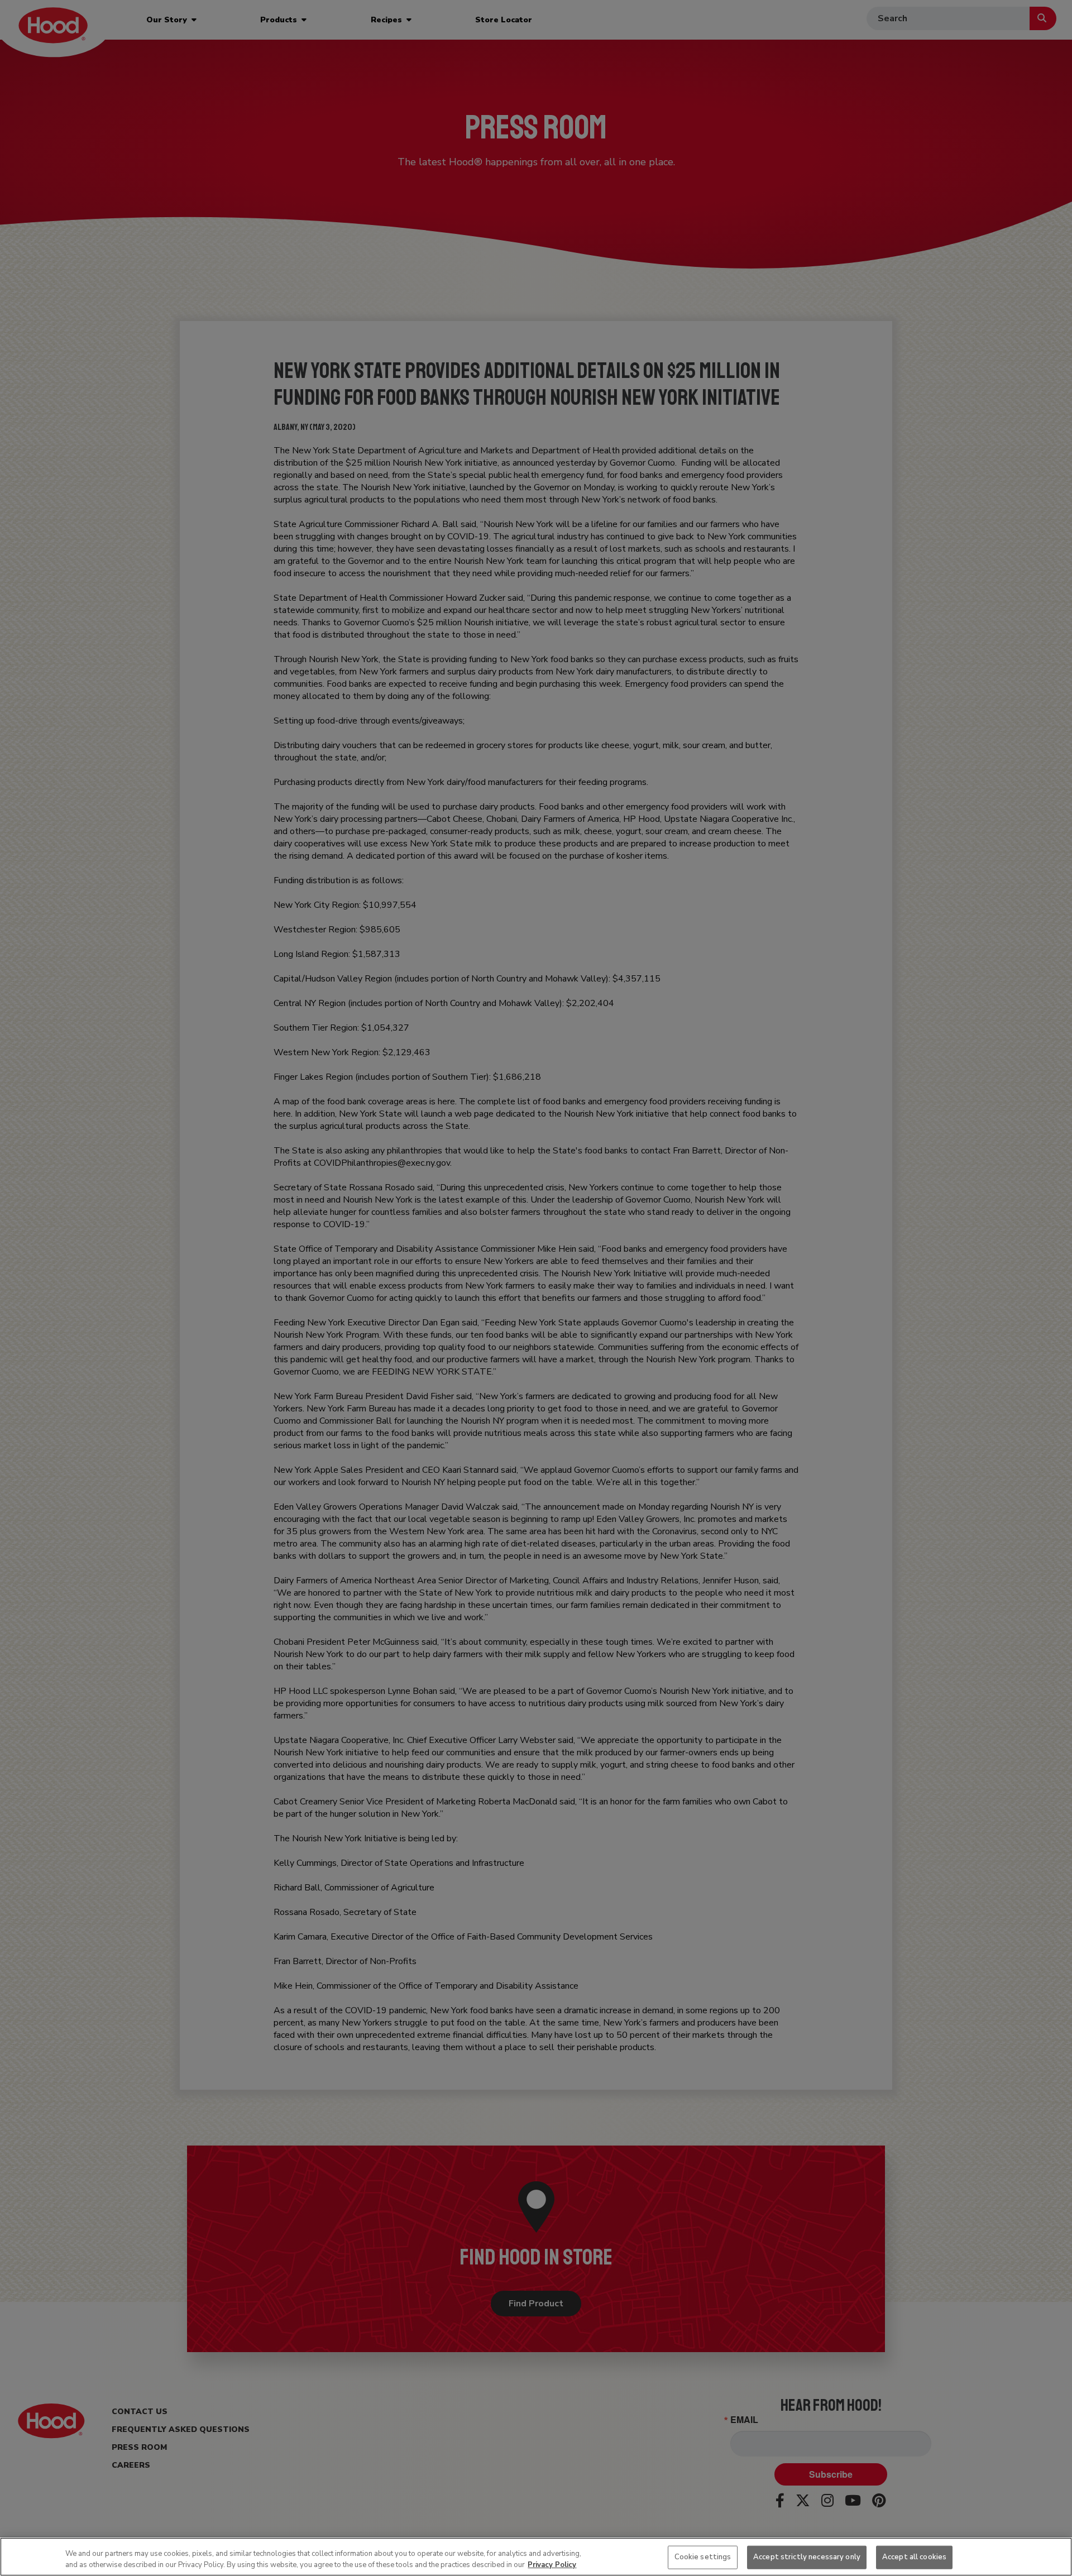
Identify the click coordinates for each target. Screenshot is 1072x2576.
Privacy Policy (552, 2564)
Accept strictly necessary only (807, 2557)
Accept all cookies (914, 2557)
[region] (536, 2557)
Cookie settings (703, 2557)
